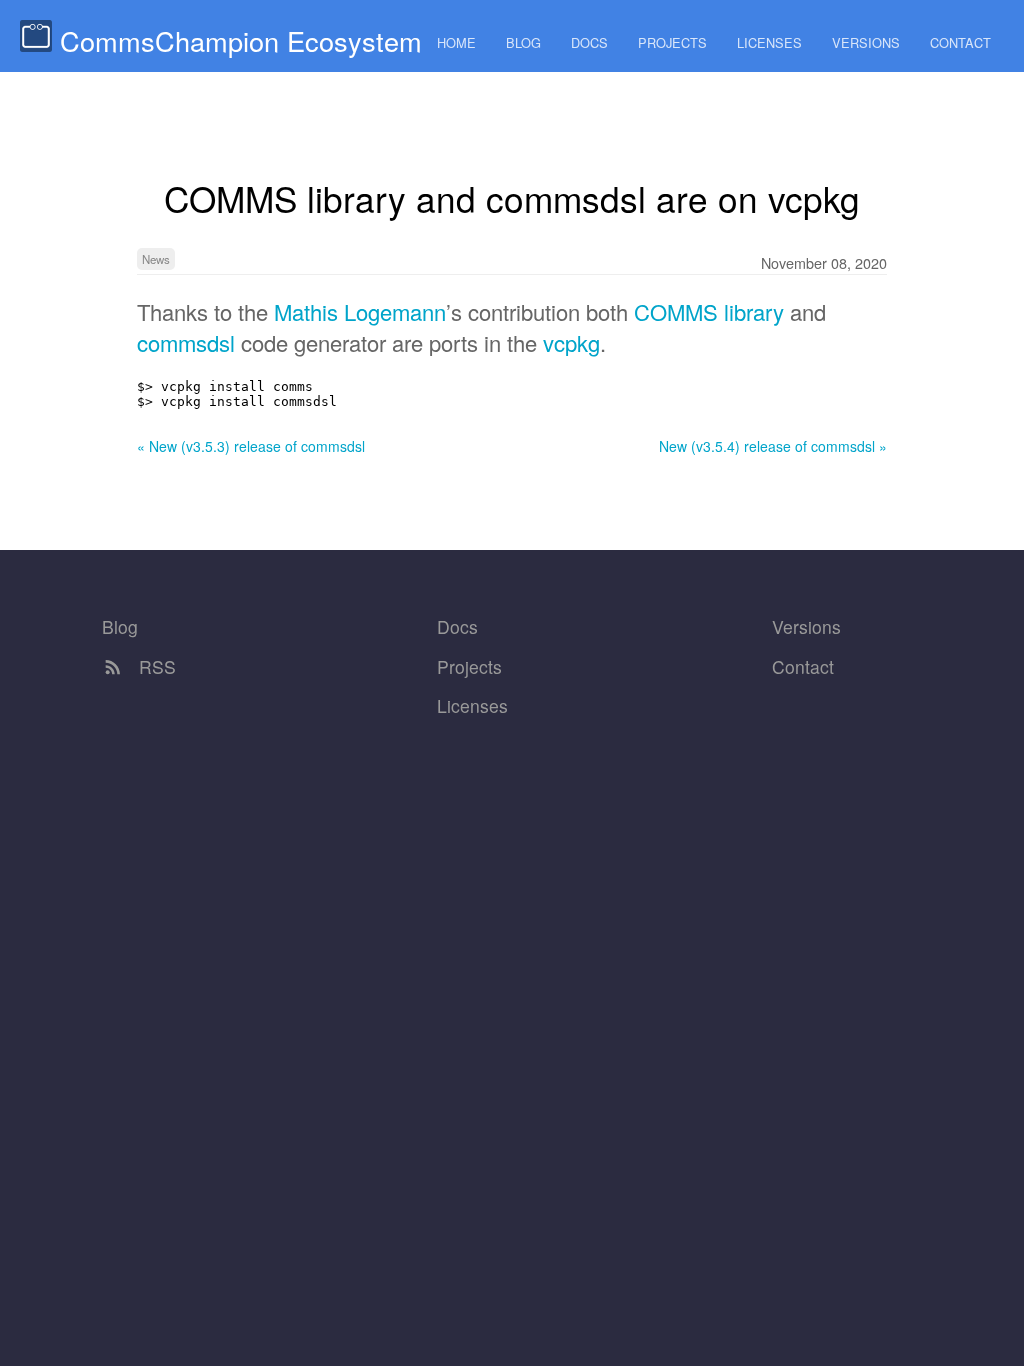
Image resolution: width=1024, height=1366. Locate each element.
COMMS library (709, 311)
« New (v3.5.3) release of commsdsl (251, 446)
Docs (589, 42)
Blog (523, 42)
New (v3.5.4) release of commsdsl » (773, 446)
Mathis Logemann (360, 311)
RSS (155, 666)
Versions (866, 42)
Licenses (769, 42)
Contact (960, 42)
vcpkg (571, 342)
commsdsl (186, 342)
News (156, 259)
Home (456, 42)
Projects (672, 42)
